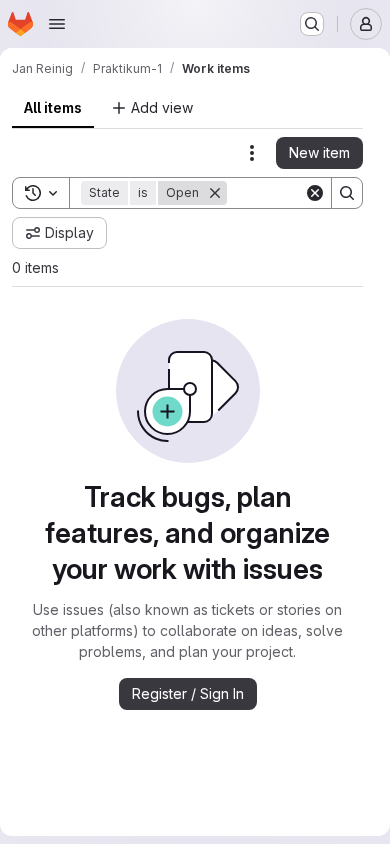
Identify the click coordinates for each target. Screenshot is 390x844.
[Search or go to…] (312, 24)
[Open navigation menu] (57, 24)
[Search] (347, 193)
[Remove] (215, 193)
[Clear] (315, 193)
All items (53, 107)
